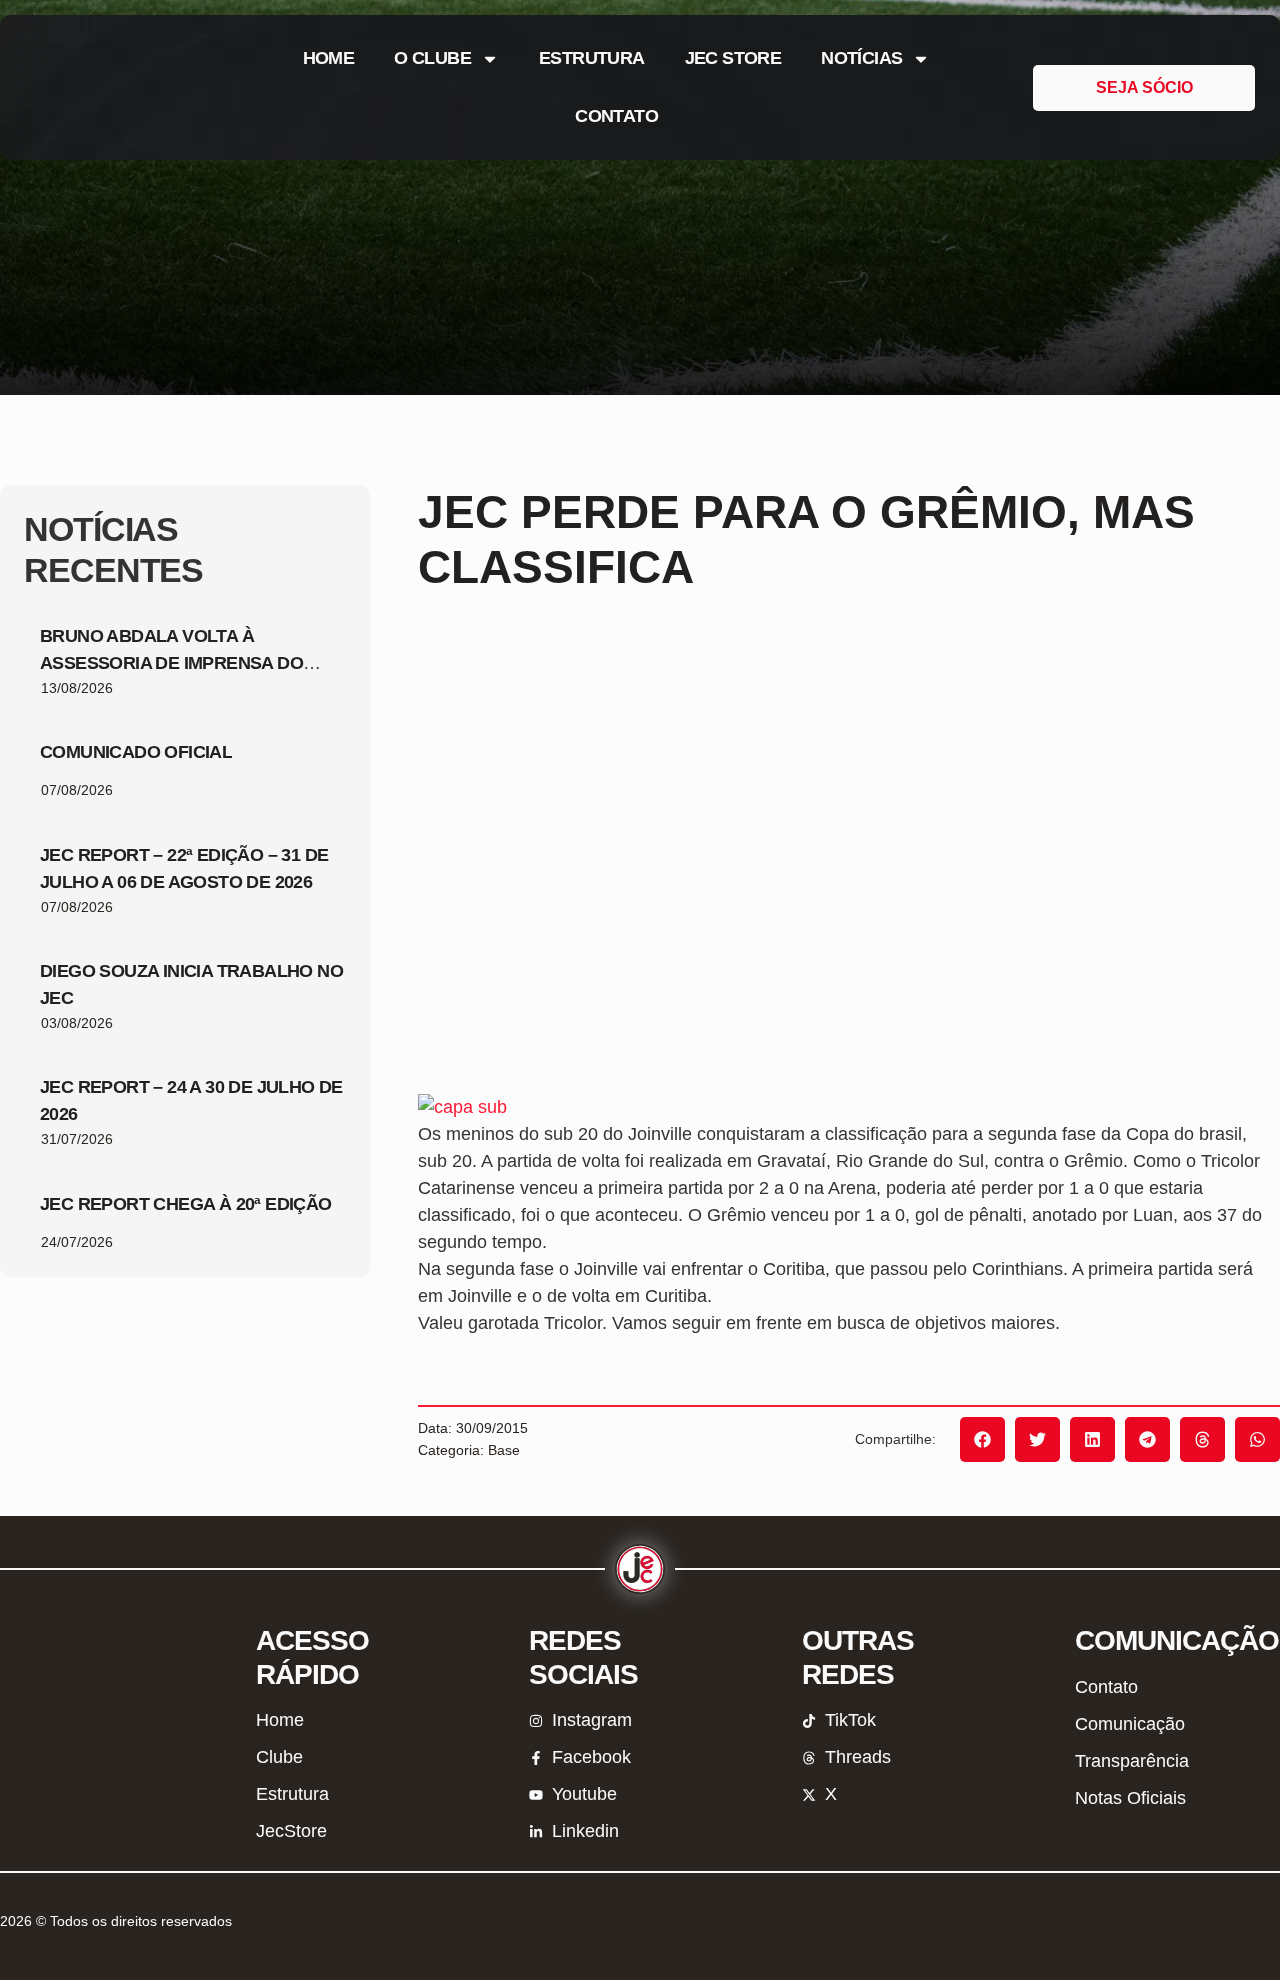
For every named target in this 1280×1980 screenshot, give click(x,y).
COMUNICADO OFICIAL (136, 752)
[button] (982, 1439)
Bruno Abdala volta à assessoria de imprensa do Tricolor (171, 663)
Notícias (861, 58)
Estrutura (592, 58)
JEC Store (733, 58)
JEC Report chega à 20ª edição (186, 1204)
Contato (616, 116)
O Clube (432, 58)
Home (329, 58)
